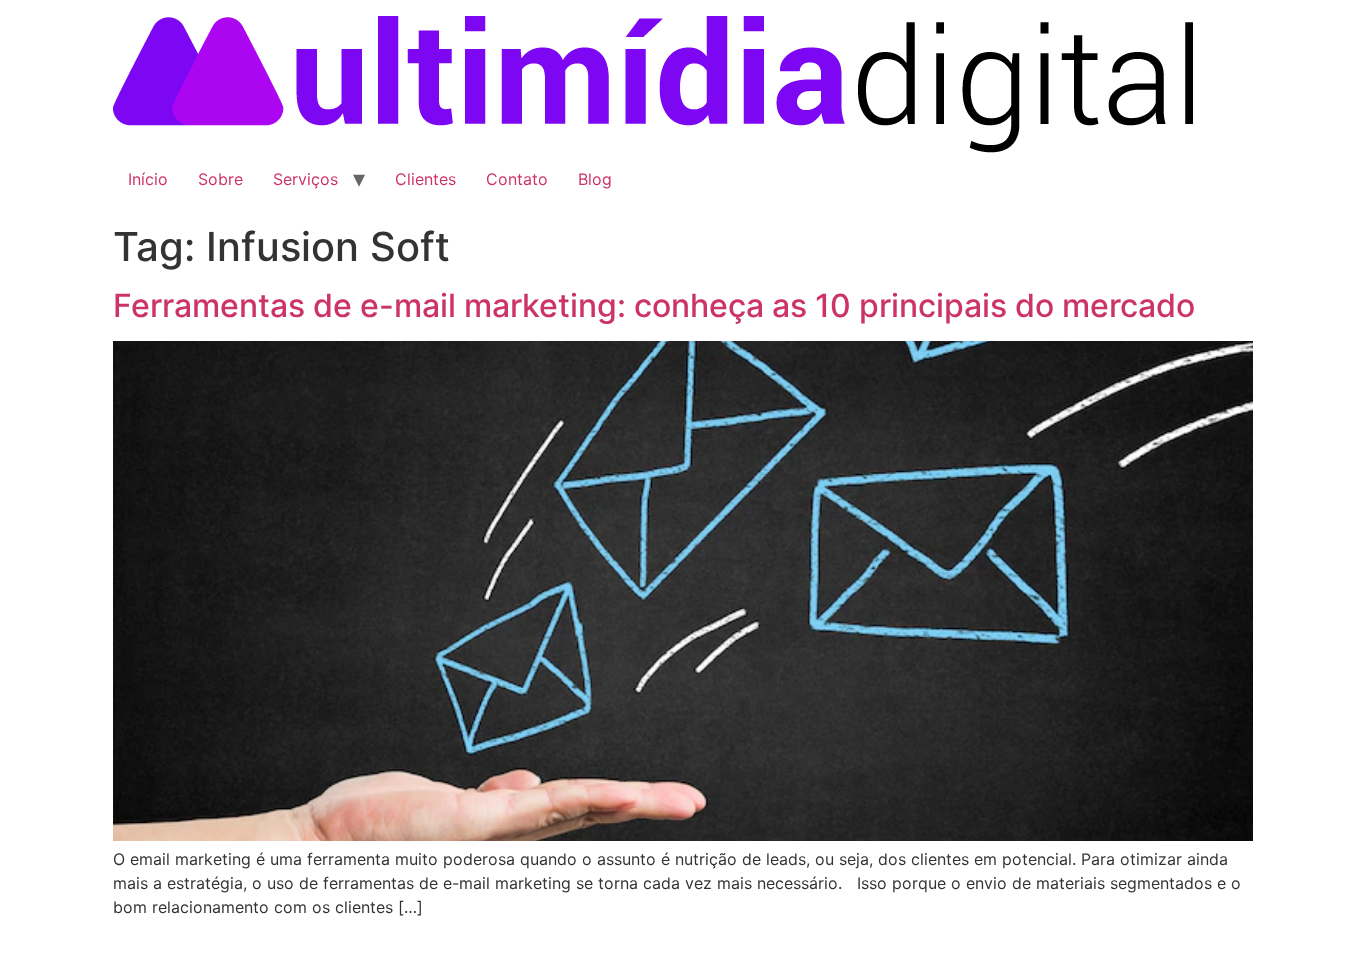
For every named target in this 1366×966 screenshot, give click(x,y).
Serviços (305, 179)
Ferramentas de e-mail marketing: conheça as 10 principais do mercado (654, 305)
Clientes (425, 179)
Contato (517, 179)
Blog (595, 179)
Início (148, 179)
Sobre (220, 179)
